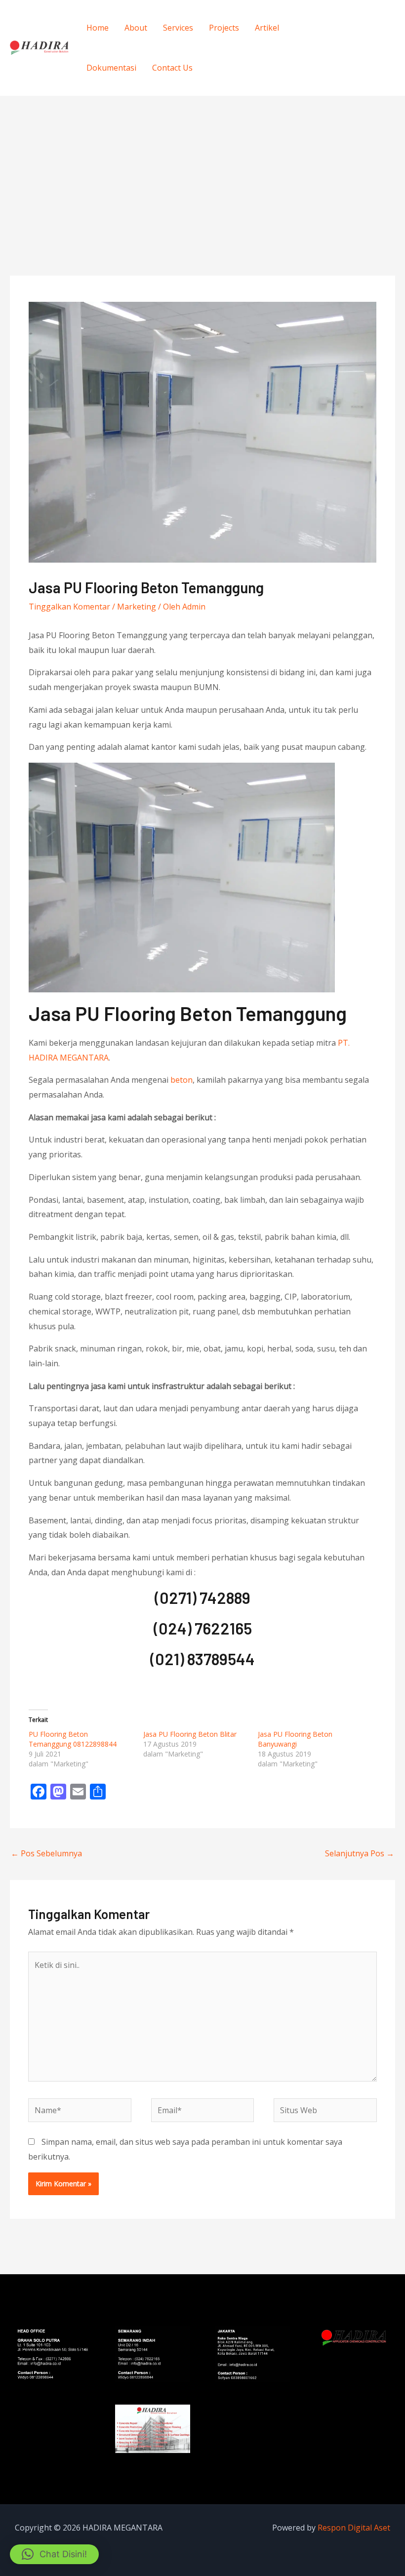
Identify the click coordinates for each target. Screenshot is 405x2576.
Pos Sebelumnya (46, 1853)
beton (182, 1080)
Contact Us (172, 68)
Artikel (267, 28)
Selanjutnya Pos (360, 1853)
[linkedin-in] (354, 55)
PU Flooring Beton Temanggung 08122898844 (73, 1739)
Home (98, 28)
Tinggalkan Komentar (69, 607)
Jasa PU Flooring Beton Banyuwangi (295, 1739)
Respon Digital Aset (354, 2528)
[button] (54, 2554)
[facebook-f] (354, 39)
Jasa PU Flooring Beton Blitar (190, 1734)
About (136, 28)
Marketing (137, 607)
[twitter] (374, 39)
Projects (224, 28)
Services (178, 28)
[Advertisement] (202, 170)
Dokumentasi (111, 68)
